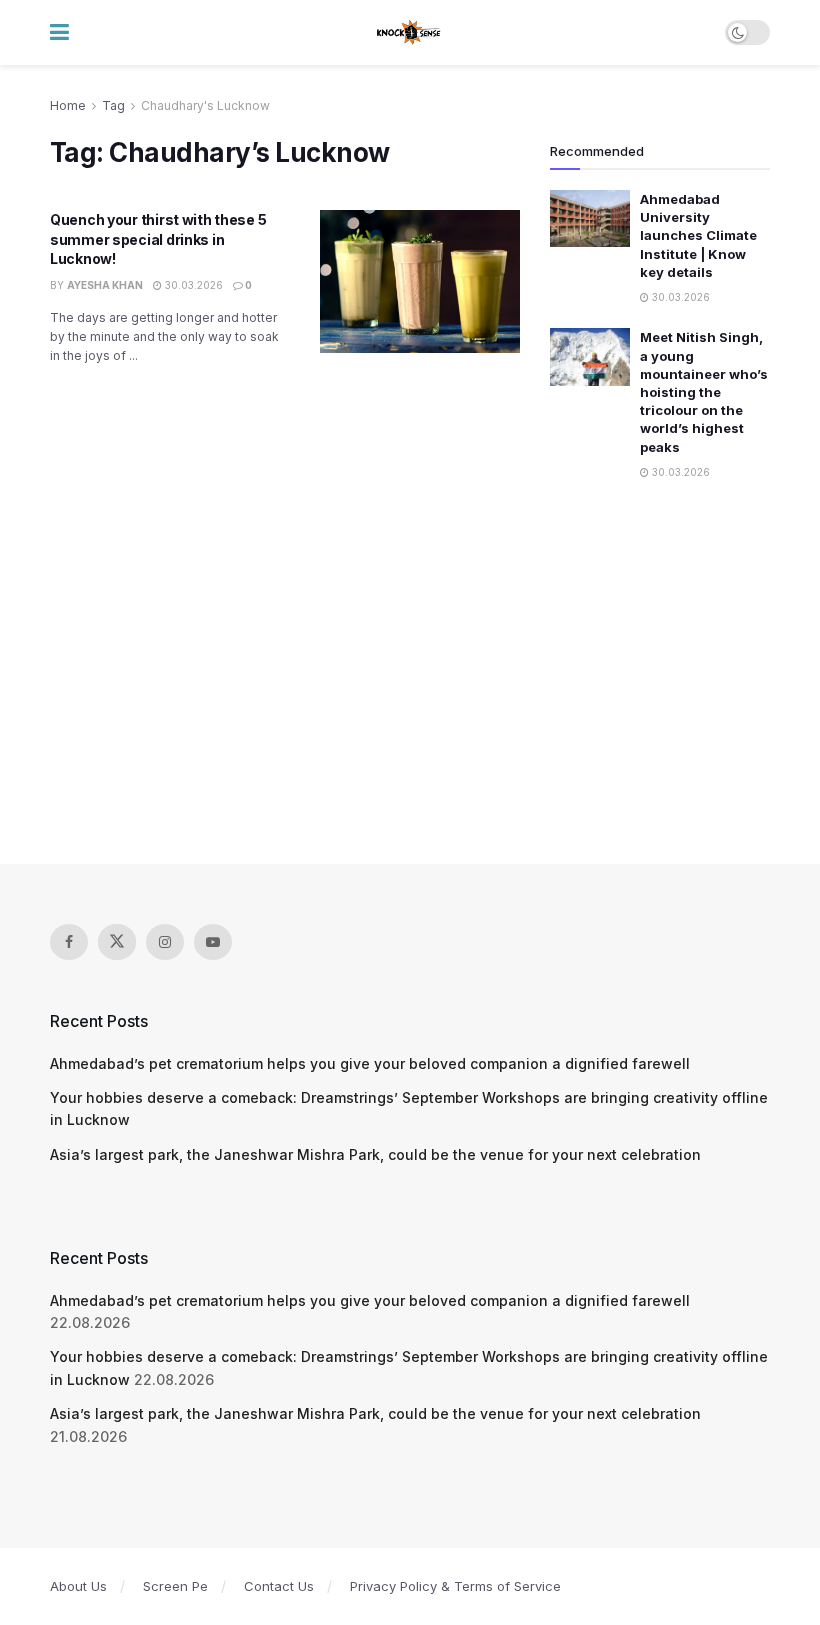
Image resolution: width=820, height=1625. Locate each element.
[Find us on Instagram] (165, 942)
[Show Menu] (59, 32)
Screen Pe (175, 1586)
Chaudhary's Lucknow (205, 105)
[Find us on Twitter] (117, 942)
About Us (78, 1586)
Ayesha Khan (105, 285)
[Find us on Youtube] (213, 942)
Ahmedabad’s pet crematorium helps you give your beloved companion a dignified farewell (370, 1063)
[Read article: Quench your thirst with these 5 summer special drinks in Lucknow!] (420, 281)
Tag (113, 105)
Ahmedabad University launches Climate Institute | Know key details (698, 235)
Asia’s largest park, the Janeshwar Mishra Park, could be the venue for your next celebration (375, 1154)
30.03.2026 (192, 285)
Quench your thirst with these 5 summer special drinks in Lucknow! (158, 239)
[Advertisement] (410, 674)
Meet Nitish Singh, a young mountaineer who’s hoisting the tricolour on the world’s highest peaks (704, 391)
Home (68, 105)
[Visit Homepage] (409, 33)
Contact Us (279, 1586)
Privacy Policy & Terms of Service (455, 1586)
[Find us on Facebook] (69, 942)
